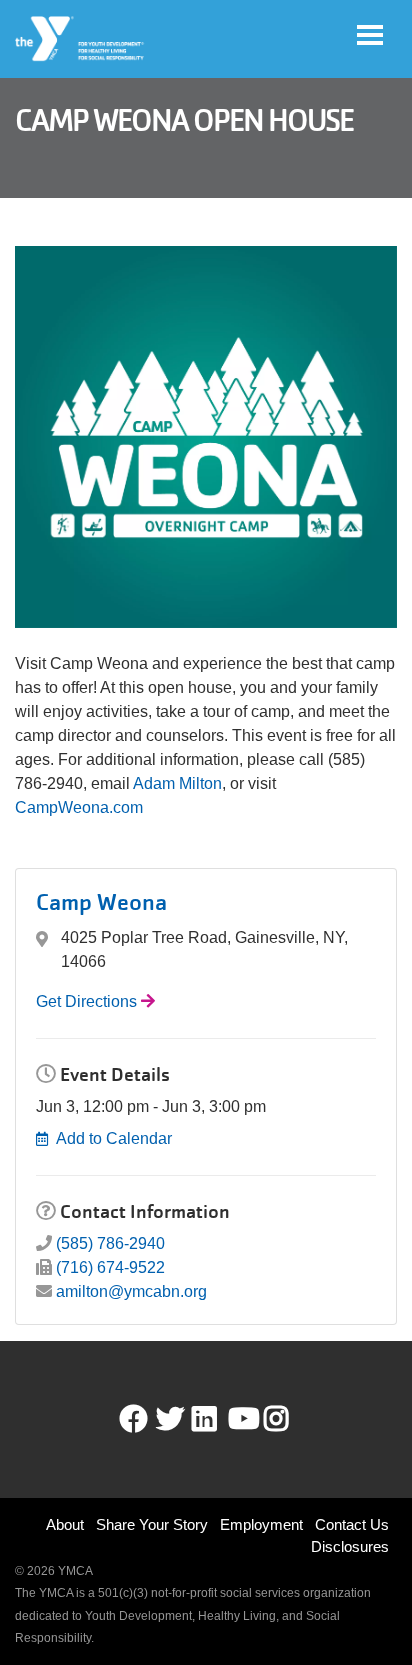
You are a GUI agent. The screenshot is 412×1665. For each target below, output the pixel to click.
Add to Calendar (114, 1138)
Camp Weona (101, 902)
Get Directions (86, 1001)
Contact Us (352, 1524)
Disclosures (350, 1546)
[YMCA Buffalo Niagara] (80, 39)
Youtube (242, 1419)
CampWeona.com (81, 807)
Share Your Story (152, 1524)
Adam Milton (177, 783)
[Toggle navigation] (370, 35)
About (65, 1524)
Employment (261, 1524)
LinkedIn (218, 1419)
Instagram (290, 1419)
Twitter (170, 1419)
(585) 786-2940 (110, 1243)
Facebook (134, 1419)
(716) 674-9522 (110, 1267)
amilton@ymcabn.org (131, 1291)
